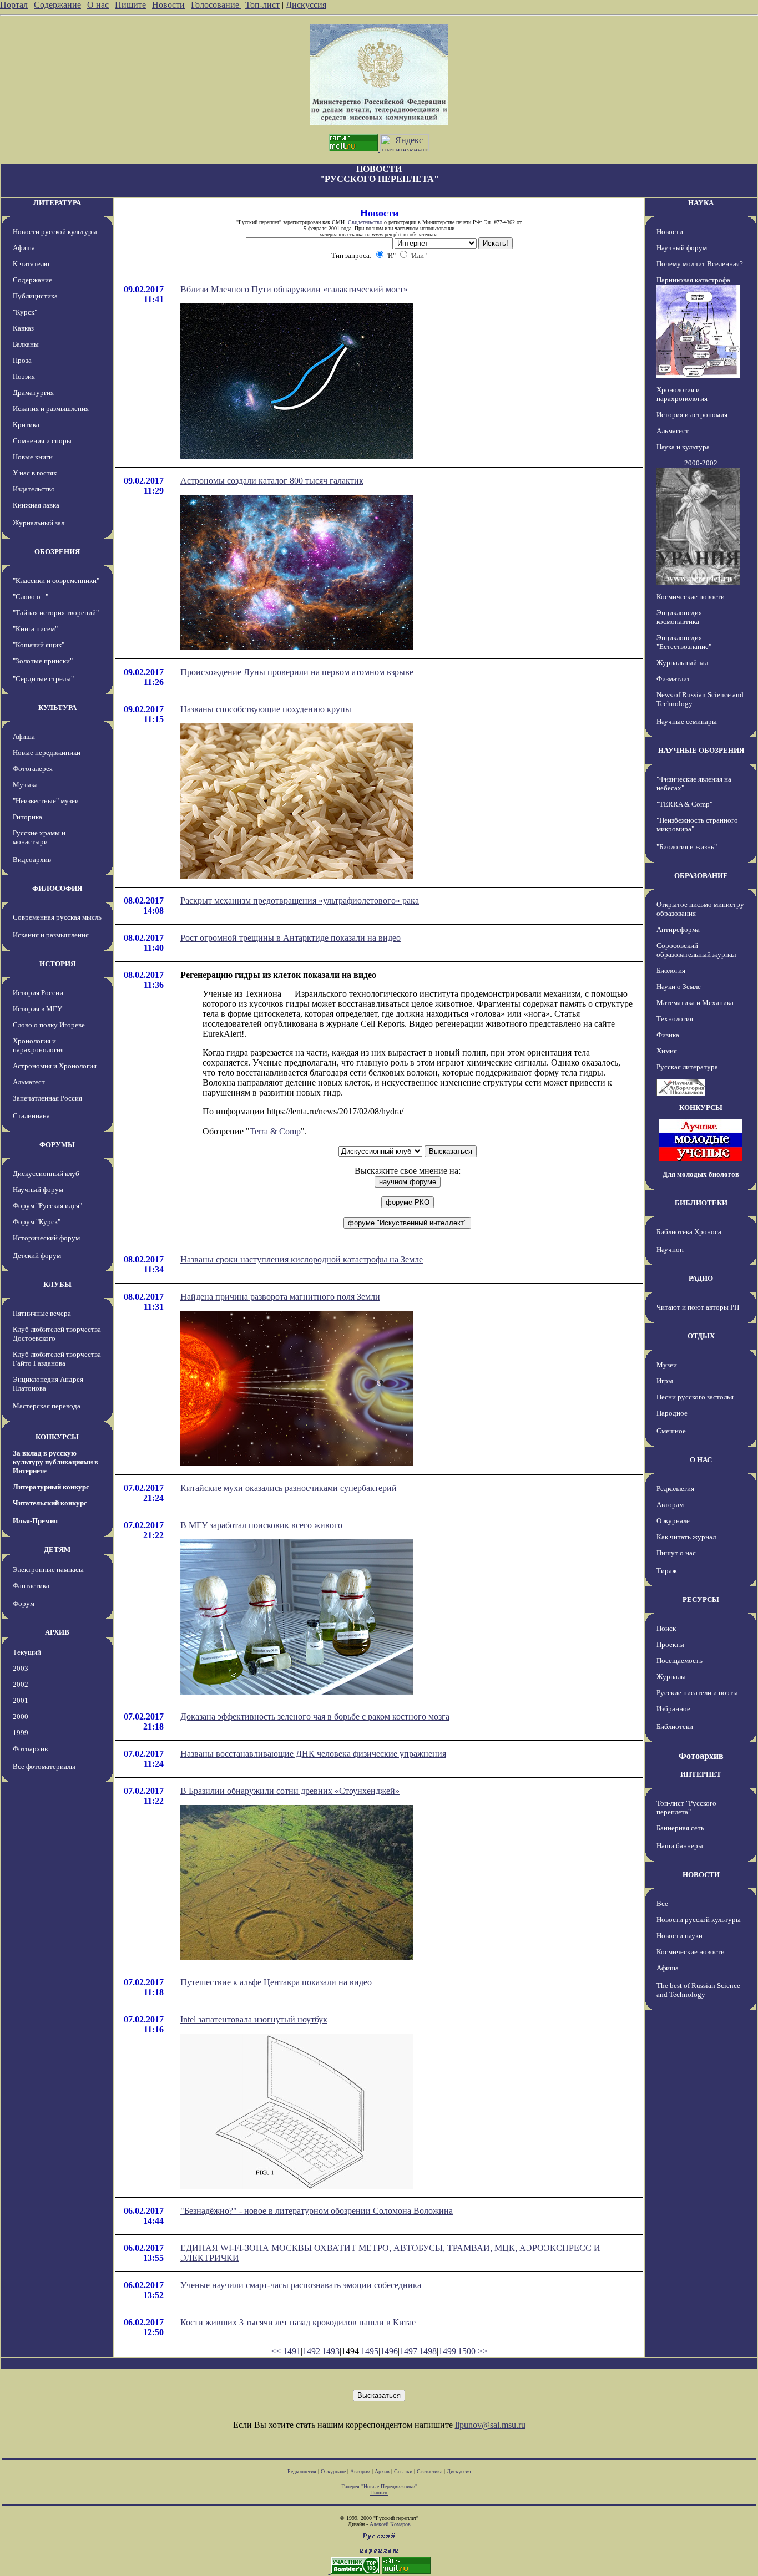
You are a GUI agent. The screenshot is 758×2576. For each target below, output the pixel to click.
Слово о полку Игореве (49, 1025)
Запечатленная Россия (47, 1098)
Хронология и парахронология (38, 1045)
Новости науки (679, 1936)
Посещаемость (679, 1660)
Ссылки (403, 2471)
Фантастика (31, 1586)
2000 (21, 1717)
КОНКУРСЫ (57, 1437)
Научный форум (38, 1190)
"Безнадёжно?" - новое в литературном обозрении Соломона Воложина (317, 2211)
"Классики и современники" (56, 580)
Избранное (673, 1709)
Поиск (666, 1628)
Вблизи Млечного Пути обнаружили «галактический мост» (294, 289)
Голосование (216, 5)
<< (276, 2351)
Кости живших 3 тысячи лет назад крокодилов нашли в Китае (298, 2322)
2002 (21, 1684)
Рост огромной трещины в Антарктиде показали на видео (290, 938)
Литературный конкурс (51, 1487)
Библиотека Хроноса (689, 1232)
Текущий (27, 1652)
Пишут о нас (676, 1553)
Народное (672, 1413)
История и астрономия (692, 415)
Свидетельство (365, 222)
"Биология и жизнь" (687, 847)
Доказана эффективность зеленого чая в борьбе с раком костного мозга (315, 1717)
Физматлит (673, 679)
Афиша (24, 248)
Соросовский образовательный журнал (696, 950)
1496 (389, 2351)
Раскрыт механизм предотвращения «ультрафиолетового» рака (300, 901)
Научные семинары (687, 721)
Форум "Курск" (37, 1222)
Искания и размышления (51, 409)
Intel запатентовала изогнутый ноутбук (254, 2019)
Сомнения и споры (42, 441)
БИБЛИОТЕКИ (701, 1203)
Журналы (671, 1677)
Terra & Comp (275, 1131)
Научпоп (670, 1249)
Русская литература (687, 1067)
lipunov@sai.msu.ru (490, 2425)
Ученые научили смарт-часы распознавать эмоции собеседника (301, 2285)
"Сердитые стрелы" (43, 679)
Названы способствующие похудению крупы (266, 709)
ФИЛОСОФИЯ (57, 888)
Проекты (670, 1644)
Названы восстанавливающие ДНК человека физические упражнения (313, 1754)
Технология (675, 1019)
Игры (665, 1381)
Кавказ (23, 328)
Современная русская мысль (57, 917)
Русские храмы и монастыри (39, 837)
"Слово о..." (31, 597)
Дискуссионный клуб (46, 1173)
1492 (311, 2351)
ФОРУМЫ (57, 1145)
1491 (292, 2351)
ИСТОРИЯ (57, 964)
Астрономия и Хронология (55, 1066)
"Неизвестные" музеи (46, 801)
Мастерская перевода (47, 1406)
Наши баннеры (680, 1846)
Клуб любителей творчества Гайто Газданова (57, 1359)
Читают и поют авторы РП (698, 1307)
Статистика (429, 2471)
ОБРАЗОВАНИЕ (701, 876)
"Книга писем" (35, 629)
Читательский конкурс (50, 1503)
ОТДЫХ (701, 1336)
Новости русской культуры (55, 232)
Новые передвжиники (47, 752)
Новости (168, 5)
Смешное (671, 1431)
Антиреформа (678, 929)
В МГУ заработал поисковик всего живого (261, 1525)
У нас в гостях (35, 473)
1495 (370, 2351)
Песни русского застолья (695, 1397)
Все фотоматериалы (44, 1766)
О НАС (701, 1460)
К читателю (31, 264)
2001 (21, 1700)
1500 (467, 2351)
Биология (671, 970)
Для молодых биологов (701, 1174)
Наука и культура (683, 447)
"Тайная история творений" (56, 613)
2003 (21, 1668)
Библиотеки (675, 1726)
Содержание (57, 5)
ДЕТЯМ (57, 1550)
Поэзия (24, 376)
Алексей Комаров (390, 2524)
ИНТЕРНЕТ (701, 1774)
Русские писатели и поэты (697, 1693)
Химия (667, 1051)
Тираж (667, 1571)
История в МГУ (37, 1009)
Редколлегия (675, 1489)
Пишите (130, 5)
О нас (98, 5)
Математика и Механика (695, 1003)
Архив (382, 2471)
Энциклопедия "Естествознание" (684, 642)
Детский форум (37, 1256)
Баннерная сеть (680, 1828)
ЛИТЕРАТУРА (57, 203)
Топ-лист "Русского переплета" (686, 1807)
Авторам (670, 1505)
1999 (21, 1733)
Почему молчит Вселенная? (700, 264)
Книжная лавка (36, 505)
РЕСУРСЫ (701, 1599)
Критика (26, 425)
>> (483, 2351)
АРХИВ (57, 1632)
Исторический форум (46, 1238)
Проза (22, 360)
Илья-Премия (35, 1521)
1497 (408, 2351)
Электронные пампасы (48, 1570)
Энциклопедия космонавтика (679, 617)
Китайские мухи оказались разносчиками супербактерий (289, 1488)
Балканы (26, 344)
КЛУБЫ (57, 1284)
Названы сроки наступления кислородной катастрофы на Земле (302, 1259)
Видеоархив (32, 859)
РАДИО (701, 1278)
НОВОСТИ (701, 1875)
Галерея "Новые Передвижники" (379, 2486)
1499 (447, 2351)
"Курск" (25, 312)
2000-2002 (701, 463)
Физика (668, 1035)
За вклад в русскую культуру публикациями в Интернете (55, 1462)
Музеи (667, 1365)
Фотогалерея (33, 769)
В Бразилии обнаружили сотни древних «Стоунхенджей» (290, 1791)
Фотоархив (30, 1749)
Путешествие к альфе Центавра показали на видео (276, 1982)
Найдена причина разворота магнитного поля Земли (280, 1297)
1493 (331, 2351)
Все (662, 1903)
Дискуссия (306, 5)
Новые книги (33, 457)
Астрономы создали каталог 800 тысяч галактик (272, 481)
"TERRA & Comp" (684, 804)
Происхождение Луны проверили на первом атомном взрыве (297, 672)
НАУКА (701, 203)
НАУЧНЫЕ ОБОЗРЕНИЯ (701, 750)
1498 (428, 2351)
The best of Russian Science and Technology (698, 1990)
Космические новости (691, 597)
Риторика (27, 817)
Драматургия (33, 392)
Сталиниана (31, 1116)
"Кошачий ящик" (39, 645)
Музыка (25, 785)
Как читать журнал (686, 1537)
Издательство (34, 489)
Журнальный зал (39, 523)
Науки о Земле (679, 987)
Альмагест (29, 1082)
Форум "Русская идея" (47, 1206)
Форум (24, 1603)
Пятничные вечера (42, 1313)
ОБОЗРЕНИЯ (57, 552)
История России (38, 993)
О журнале (673, 1521)
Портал (14, 5)
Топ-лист (262, 5)
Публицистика (35, 296)
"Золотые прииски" (43, 661)
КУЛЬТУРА (57, 708)
